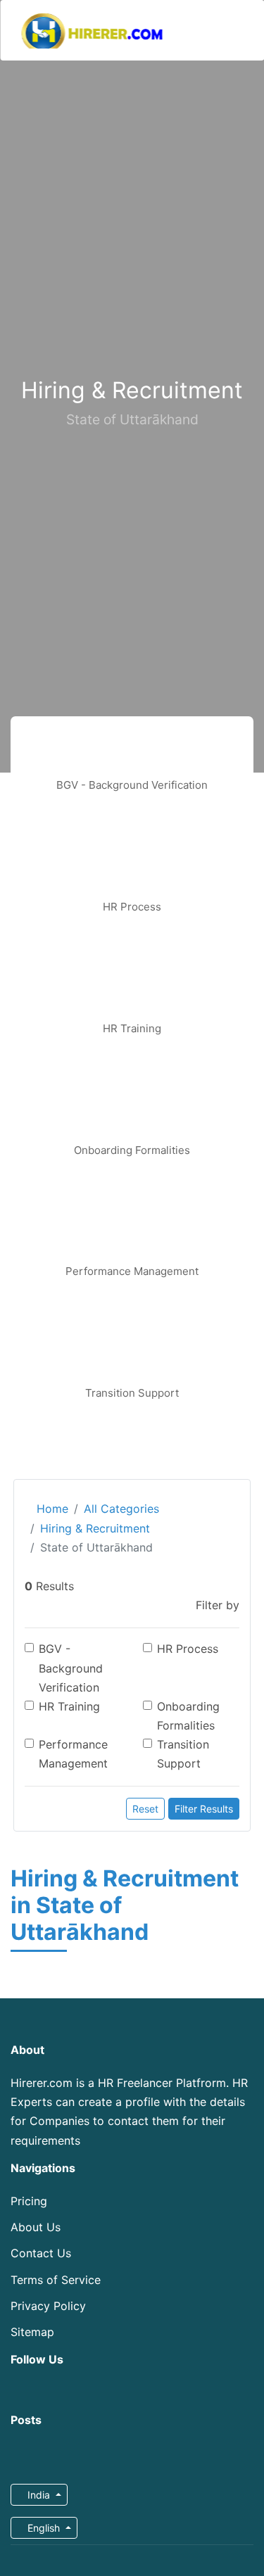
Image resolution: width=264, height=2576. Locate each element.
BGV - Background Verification (71, 1668)
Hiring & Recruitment (95, 1528)
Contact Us (41, 2253)
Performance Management (73, 1754)
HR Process (188, 1649)
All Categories (121, 1509)
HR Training (69, 1706)
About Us (36, 2227)
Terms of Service (56, 2280)
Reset (145, 1809)
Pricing (29, 2201)
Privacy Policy (48, 2306)
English (44, 2528)
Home (51, 1509)
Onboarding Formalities (188, 1716)
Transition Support (183, 1754)
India (39, 2495)
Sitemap (32, 2332)
